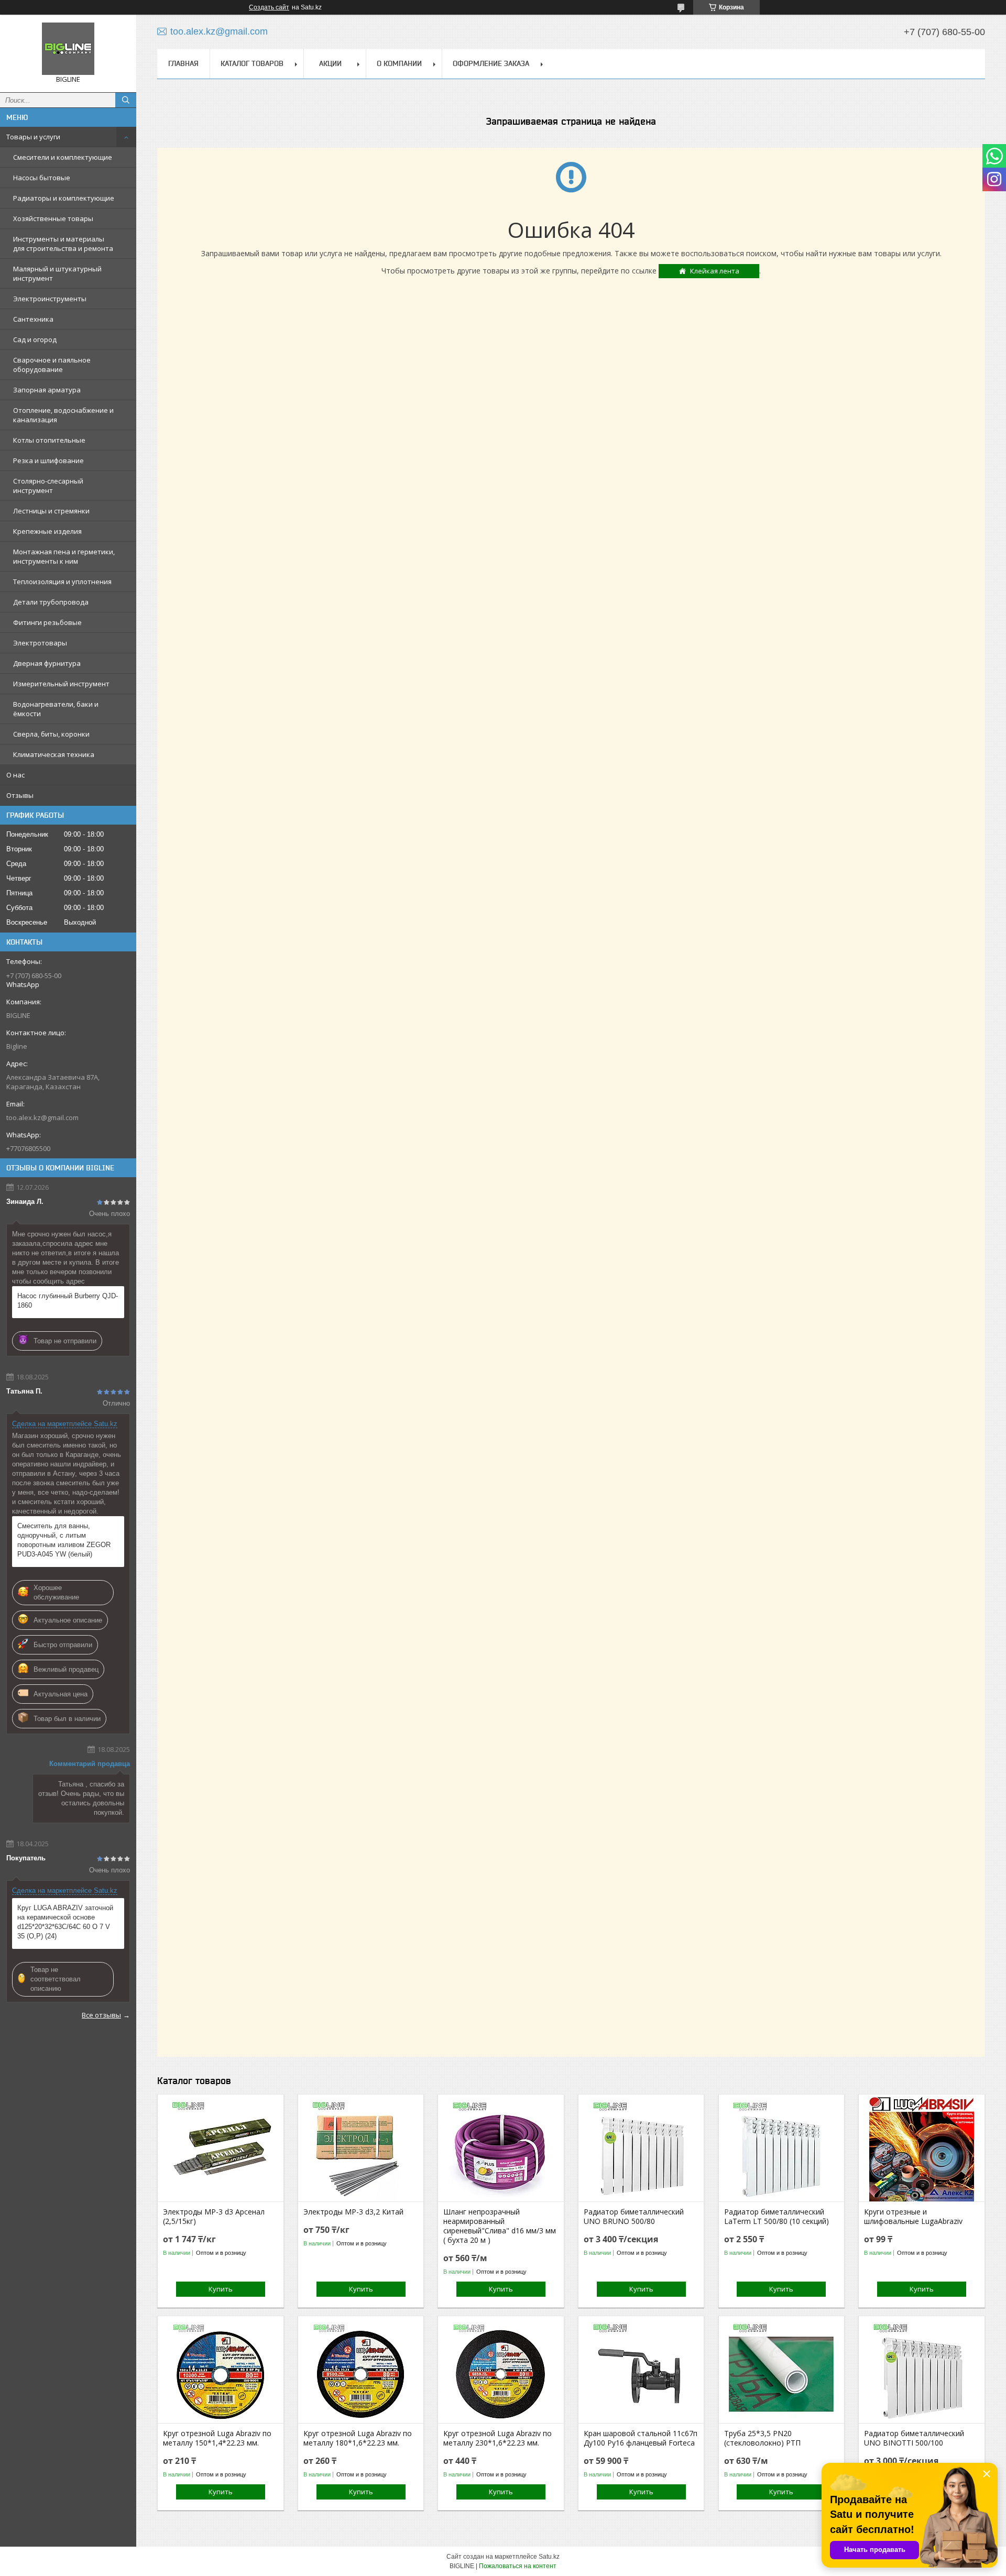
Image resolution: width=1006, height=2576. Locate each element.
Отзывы (20, 795)
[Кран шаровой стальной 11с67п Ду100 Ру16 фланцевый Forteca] (641, 2371)
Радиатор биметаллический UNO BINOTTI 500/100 (914, 2438)
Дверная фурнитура (47, 663)
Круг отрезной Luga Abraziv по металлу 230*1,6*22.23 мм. (497, 2438)
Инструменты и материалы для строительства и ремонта (63, 244)
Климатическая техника (54, 754)
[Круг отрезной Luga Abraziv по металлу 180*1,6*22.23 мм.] (361, 2371)
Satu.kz (549, 2557)
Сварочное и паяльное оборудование (52, 365)
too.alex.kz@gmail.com (42, 1117)
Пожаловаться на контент (518, 2566)
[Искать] (126, 100)
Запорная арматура (47, 390)
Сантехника (33, 319)
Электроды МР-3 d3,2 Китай (353, 2212)
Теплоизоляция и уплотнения (62, 582)
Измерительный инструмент (61, 684)
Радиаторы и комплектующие (64, 198)
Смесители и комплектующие (63, 157)
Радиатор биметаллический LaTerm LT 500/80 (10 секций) (777, 2217)
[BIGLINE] (68, 49)
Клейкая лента (715, 271)
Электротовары (40, 643)
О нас (15, 775)
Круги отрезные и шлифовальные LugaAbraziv (913, 2217)
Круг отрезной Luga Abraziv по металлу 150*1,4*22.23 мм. (217, 2438)
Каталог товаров (252, 63)
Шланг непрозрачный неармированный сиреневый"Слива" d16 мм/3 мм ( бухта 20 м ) (500, 2226)
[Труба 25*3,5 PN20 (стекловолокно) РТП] (781, 2371)
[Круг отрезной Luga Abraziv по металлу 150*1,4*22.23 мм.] (220, 2371)
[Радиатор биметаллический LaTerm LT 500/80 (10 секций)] (781, 2149)
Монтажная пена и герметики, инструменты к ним (64, 556)
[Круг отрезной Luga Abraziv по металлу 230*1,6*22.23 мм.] (501, 2371)
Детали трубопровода (51, 602)
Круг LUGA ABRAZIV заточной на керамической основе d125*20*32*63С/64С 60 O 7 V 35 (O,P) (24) (65, 1922)
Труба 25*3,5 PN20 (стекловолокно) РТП (762, 2438)
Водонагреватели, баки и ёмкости (56, 709)
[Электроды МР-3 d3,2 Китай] (361, 2149)
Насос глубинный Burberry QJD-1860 (68, 1301)
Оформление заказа (491, 63)
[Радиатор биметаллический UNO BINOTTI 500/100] (921, 2371)
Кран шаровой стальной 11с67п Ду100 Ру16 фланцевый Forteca (641, 2438)
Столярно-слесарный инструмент (48, 486)
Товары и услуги (33, 137)
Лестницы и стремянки (51, 511)
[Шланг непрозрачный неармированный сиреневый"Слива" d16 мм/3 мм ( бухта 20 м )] (501, 2149)
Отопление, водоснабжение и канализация (63, 415)
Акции (330, 63)
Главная (183, 63)
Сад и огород (35, 339)
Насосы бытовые (42, 178)
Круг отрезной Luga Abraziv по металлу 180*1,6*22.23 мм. (358, 2438)
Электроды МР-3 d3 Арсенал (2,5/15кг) (214, 2217)
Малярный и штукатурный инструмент (57, 273)
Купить (221, 2289)
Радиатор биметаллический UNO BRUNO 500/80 (634, 2217)
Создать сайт (269, 7)
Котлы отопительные (49, 440)
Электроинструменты (50, 299)
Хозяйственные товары (53, 218)
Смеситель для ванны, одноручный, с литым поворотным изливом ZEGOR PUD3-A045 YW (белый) (64, 1540)
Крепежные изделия (47, 531)
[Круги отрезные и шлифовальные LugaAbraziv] (921, 2149)
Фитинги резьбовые (47, 622)
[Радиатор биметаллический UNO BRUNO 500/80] (641, 2149)
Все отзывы (101, 2015)
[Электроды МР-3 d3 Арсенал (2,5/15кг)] (220, 2149)
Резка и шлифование (48, 461)
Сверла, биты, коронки (51, 734)
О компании (399, 63)
